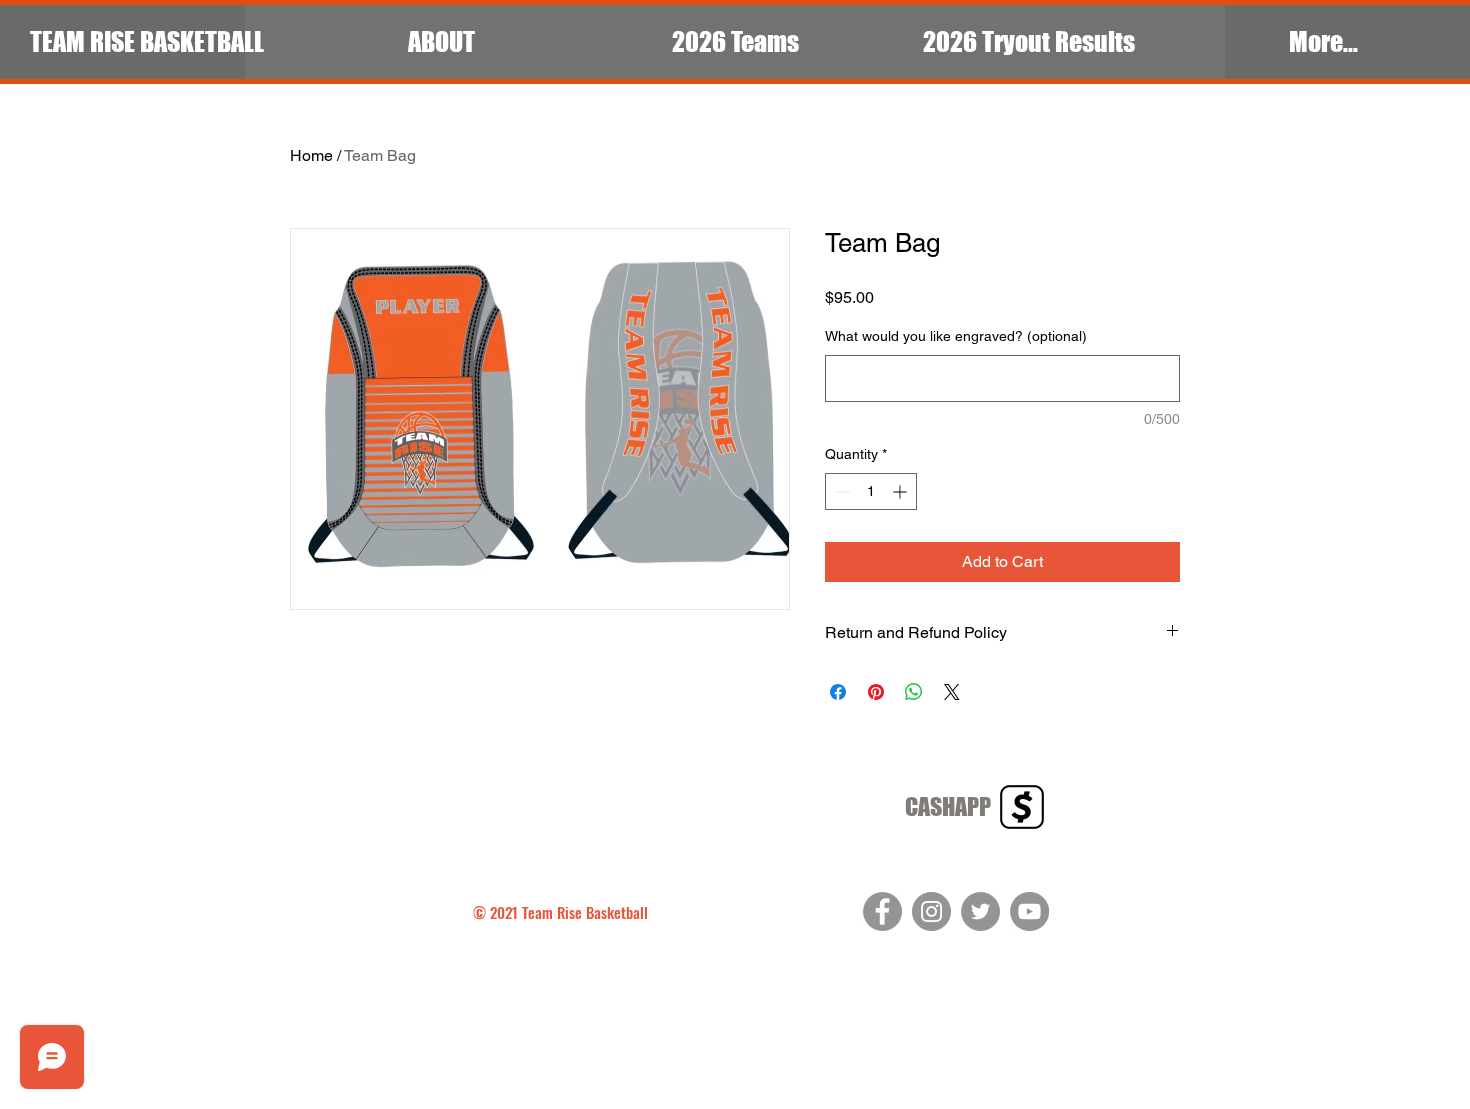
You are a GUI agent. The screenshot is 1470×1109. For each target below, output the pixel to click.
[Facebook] (882, 911)
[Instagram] (931, 911)
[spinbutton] (871, 491)
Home (311, 155)
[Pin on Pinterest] (876, 692)
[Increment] (901, 491)
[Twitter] (980, 911)
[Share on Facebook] (838, 692)
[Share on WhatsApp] (914, 692)
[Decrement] (840, 491)
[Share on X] (952, 692)
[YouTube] (1029, 911)
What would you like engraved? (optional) (956, 336)
